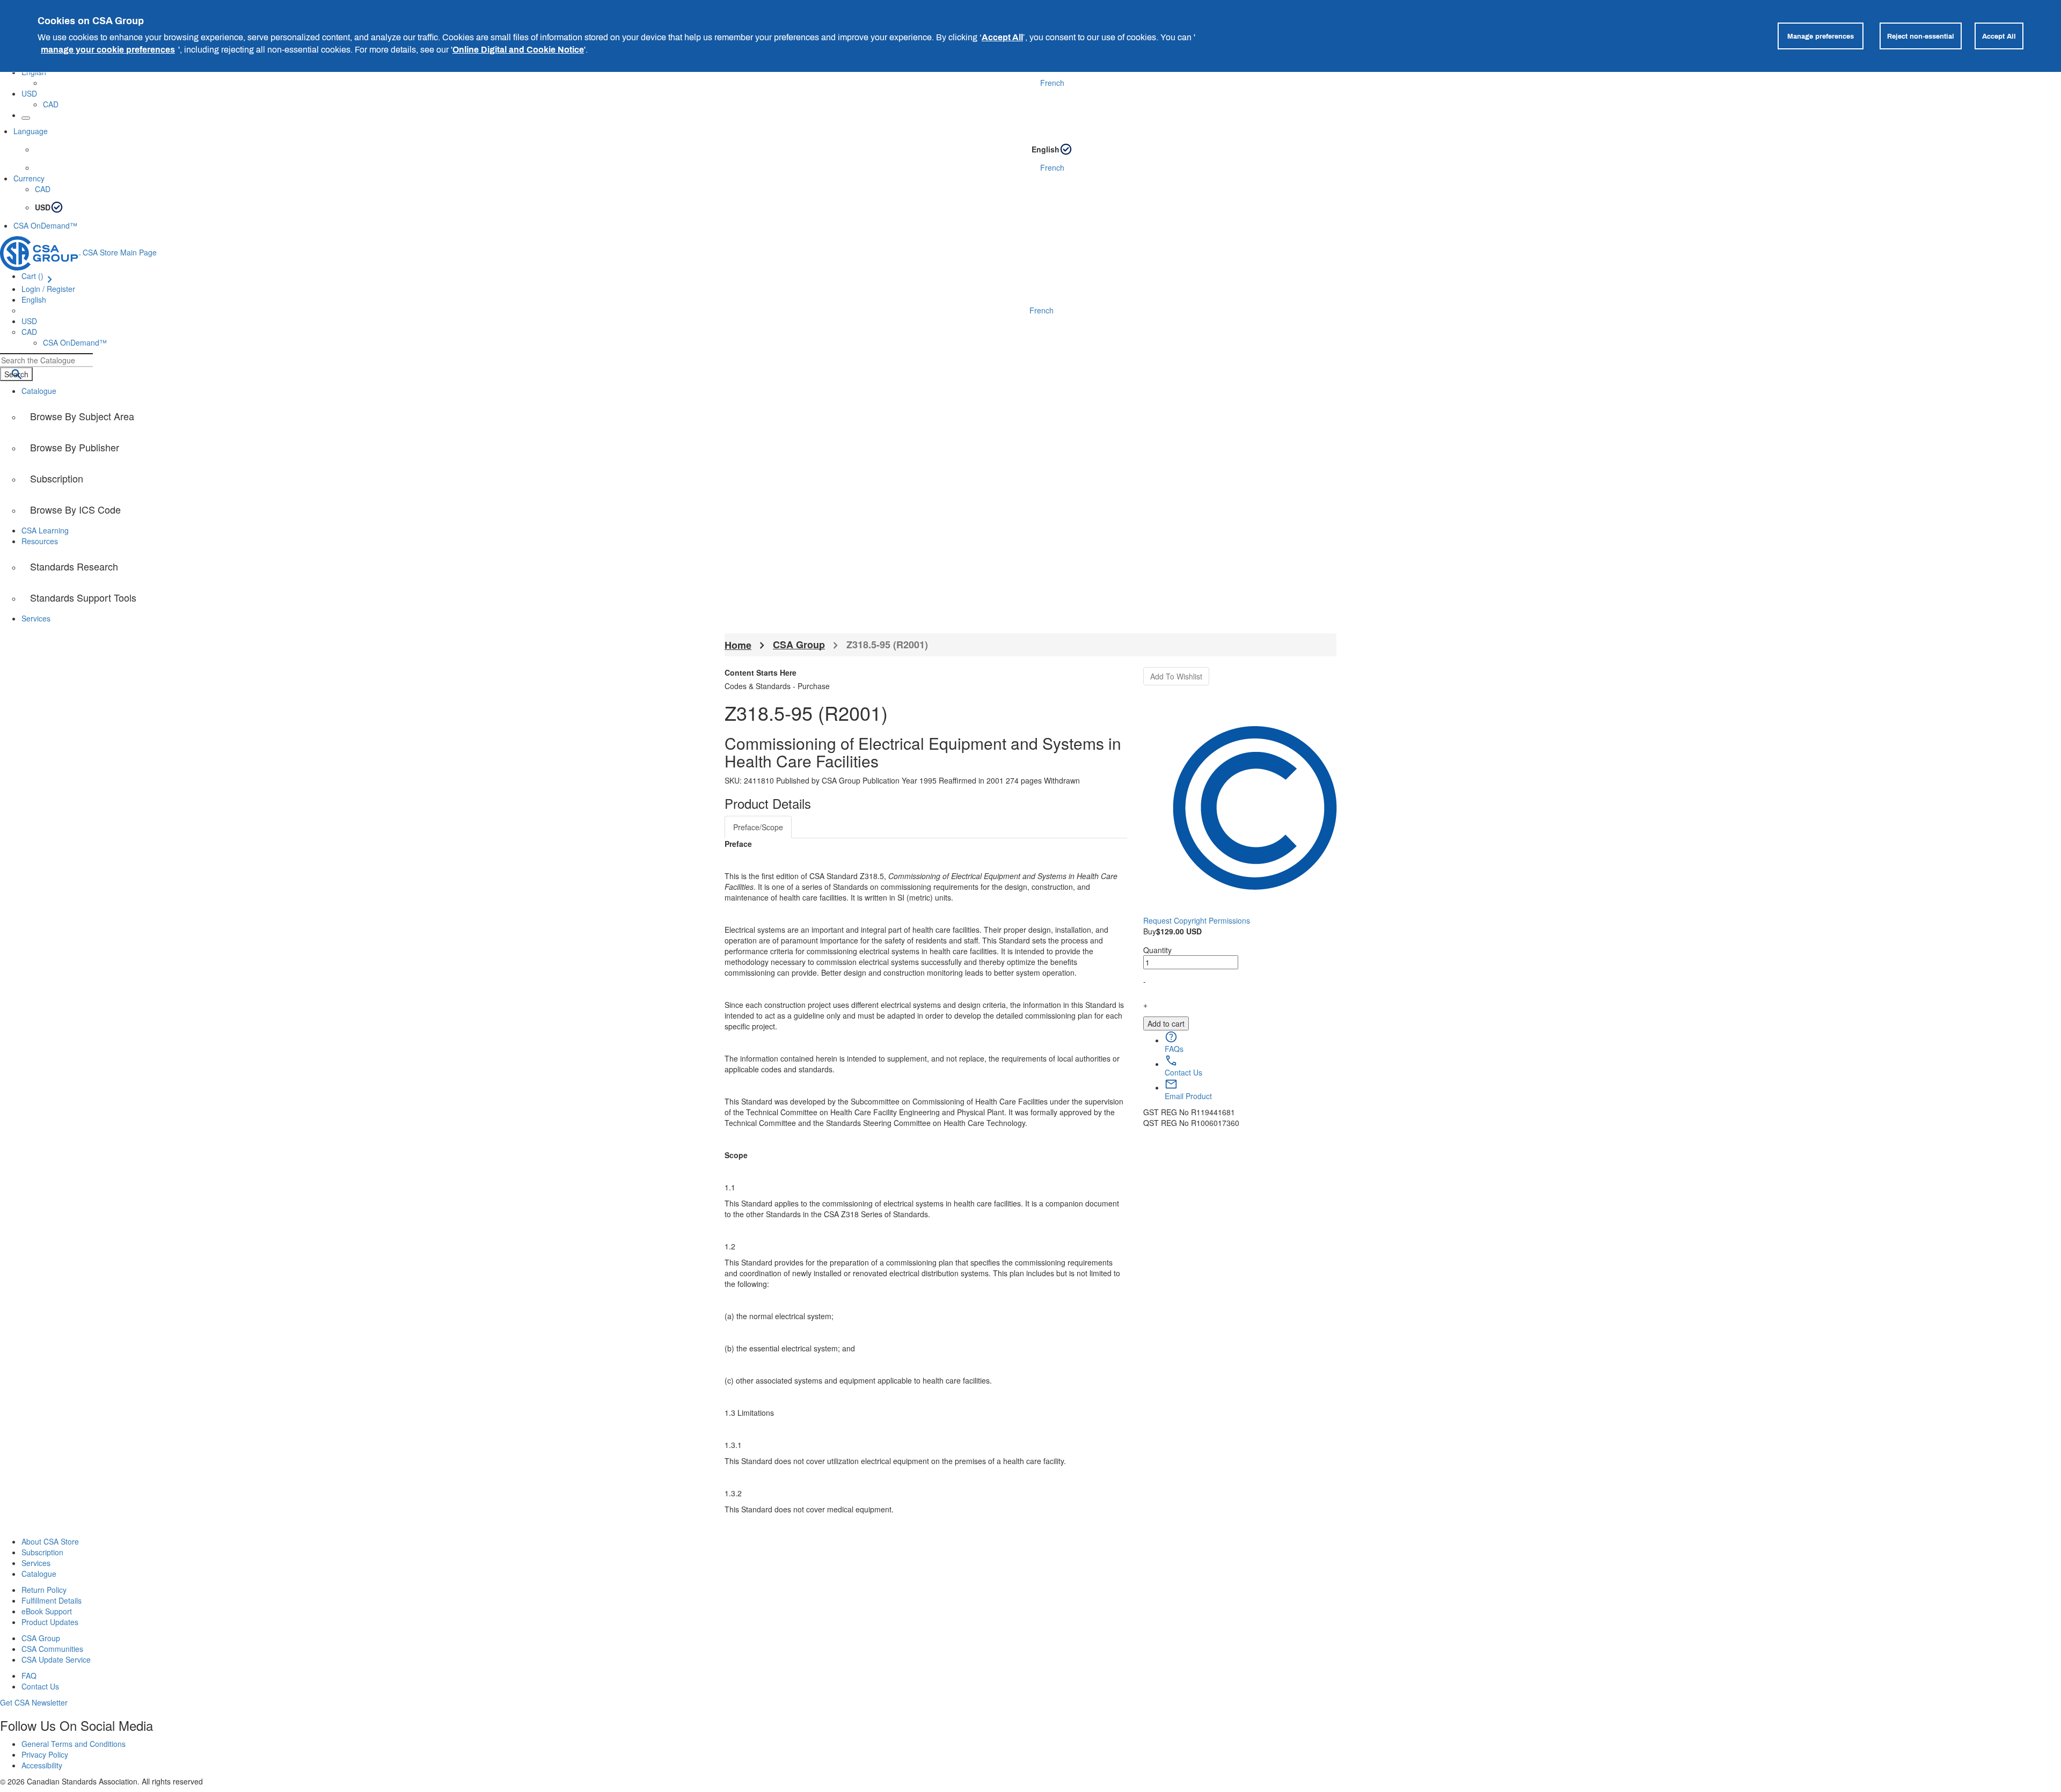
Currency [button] (29, 178)
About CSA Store (50, 1541)
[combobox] (46, 360)
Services (36, 1563)
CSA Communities (52, 1649)
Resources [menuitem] (40, 541)
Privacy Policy (45, 1754)
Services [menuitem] (36, 618)
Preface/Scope (758, 827)
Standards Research (74, 566)
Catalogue (39, 1574)
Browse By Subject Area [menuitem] (82, 416)
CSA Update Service (56, 1659)
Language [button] (31, 131)
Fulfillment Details (52, 1600)
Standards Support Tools (83, 597)
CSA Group (799, 645)
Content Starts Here (761, 672)
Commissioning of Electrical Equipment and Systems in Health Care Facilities (923, 752)
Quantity (1157, 950)
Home (738, 645)
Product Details (768, 803)
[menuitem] (1041, 509)
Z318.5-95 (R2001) (887, 645)
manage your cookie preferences (108, 49)
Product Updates (50, 1622)
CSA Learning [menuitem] (45, 530)
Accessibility (42, 1765)
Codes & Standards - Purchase (777, 686)
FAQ (29, 1676)
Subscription (42, 1552)
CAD (51, 104)
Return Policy (44, 1590)
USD (29, 93)
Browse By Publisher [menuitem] (75, 447)
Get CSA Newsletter (34, 1702)
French (1052, 83)
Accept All (1002, 37)
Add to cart (1166, 1023)
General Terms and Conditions (74, 1744)
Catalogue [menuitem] (39, 391)
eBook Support (47, 1611)
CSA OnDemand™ (45, 225)
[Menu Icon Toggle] (26, 118)
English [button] (34, 299)
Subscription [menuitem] (57, 478)
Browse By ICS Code (75, 509)
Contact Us (40, 1686)
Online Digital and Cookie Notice (518, 49)
